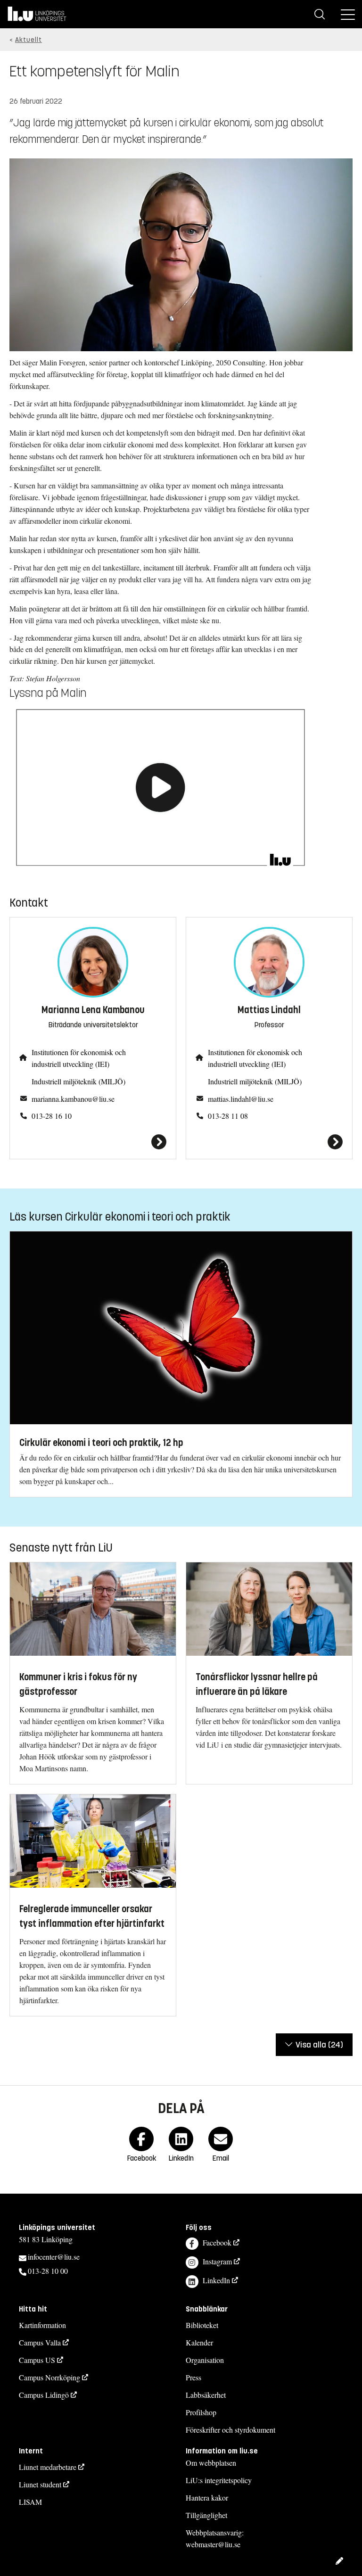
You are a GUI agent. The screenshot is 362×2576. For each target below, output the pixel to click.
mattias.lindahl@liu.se (241, 1099)
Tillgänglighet (206, 2515)
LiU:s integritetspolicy (219, 2480)
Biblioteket (202, 2325)
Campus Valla (40, 2342)
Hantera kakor (207, 2498)
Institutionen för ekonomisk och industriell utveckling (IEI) (79, 1058)
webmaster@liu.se (213, 2544)
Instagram (217, 2261)
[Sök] (320, 14)
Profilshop (201, 2412)
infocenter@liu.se (54, 2257)
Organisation (205, 2360)
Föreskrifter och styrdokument (230, 2430)
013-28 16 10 (52, 1116)
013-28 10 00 (48, 2271)
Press (193, 2377)
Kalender (199, 2342)
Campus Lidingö (44, 2395)
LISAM (30, 2502)
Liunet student (40, 2484)
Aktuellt (29, 40)
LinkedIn (216, 2280)
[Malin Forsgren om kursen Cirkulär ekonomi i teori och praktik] (160, 787)
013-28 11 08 (228, 1116)
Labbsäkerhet (206, 2395)
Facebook (217, 2242)
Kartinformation (42, 2325)
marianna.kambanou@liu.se (73, 1099)
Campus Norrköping (49, 2377)
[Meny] (348, 14)
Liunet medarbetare (48, 2467)
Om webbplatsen (211, 2463)
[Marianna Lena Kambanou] (93, 1142)
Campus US (37, 2360)
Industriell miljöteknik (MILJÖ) (78, 1081)
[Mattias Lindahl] (269, 1142)
